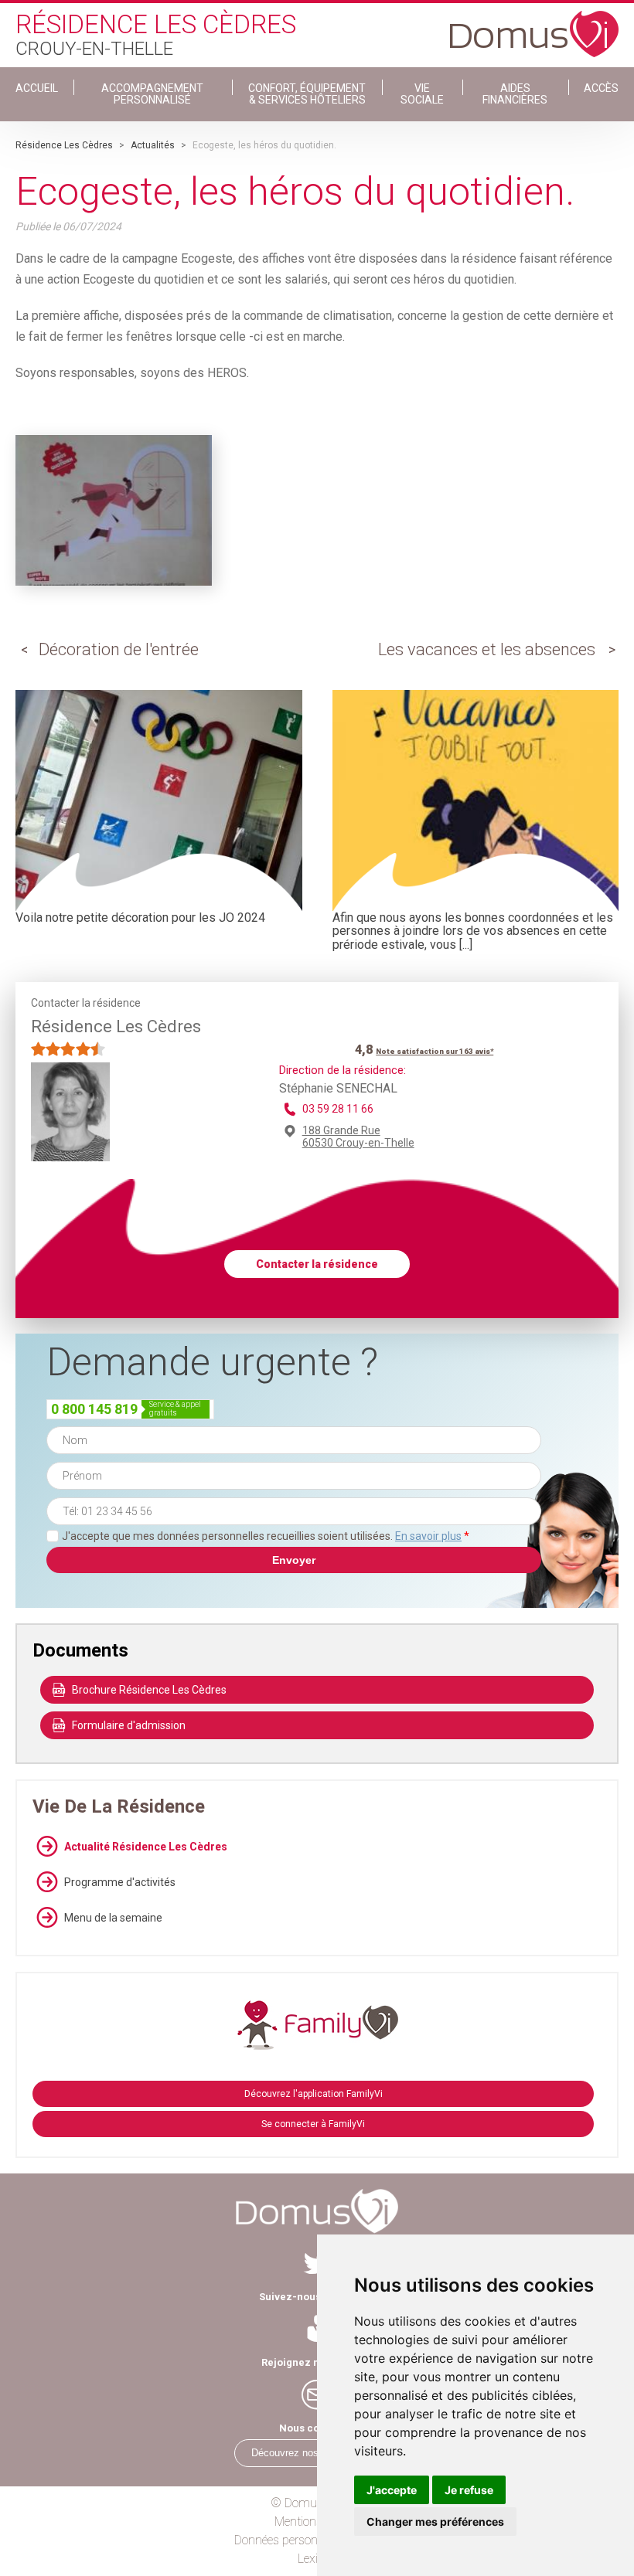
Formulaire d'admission (129, 1725)
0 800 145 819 (94, 1409)
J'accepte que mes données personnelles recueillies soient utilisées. (266, 1536)
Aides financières (515, 94)
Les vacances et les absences (487, 649)
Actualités (153, 145)
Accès (601, 88)
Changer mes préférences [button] (435, 2522)
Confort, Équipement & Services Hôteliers (307, 94)
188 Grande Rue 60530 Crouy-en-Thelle (358, 1137)
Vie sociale (422, 94)
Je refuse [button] (469, 2490)
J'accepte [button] (392, 2490)
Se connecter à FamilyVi (313, 2124)
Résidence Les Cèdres (64, 145)
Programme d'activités (120, 1882)
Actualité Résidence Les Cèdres (146, 1847)
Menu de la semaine (113, 1918)
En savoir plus (428, 1536)
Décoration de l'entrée (119, 649)
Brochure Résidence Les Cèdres (149, 1690)
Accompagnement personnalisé (152, 94)
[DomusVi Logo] (534, 26)
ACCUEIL (37, 88)
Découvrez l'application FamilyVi (314, 2094)
